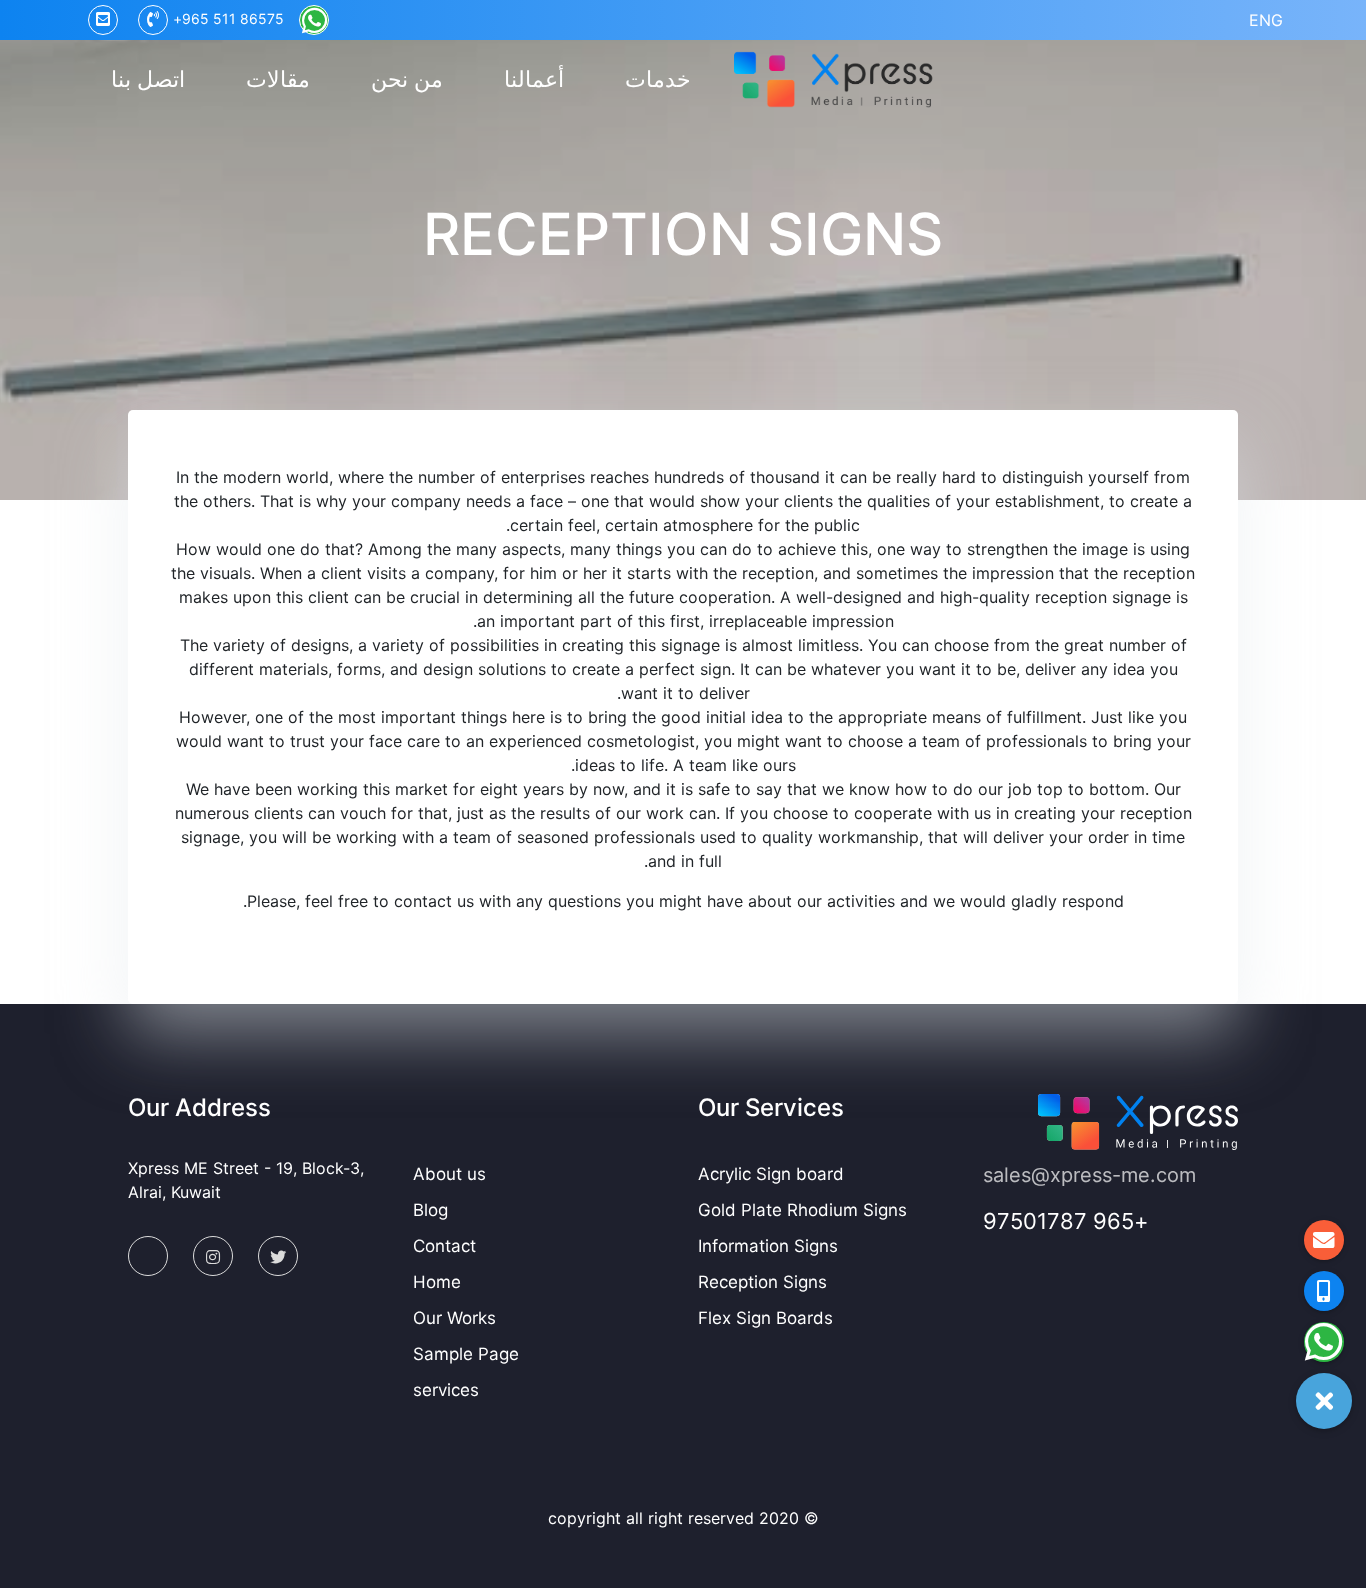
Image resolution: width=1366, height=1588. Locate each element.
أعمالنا (534, 79)
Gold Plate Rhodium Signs (802, 1210)
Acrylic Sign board (771, 1174)
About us (449, 1174)
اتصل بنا (148, 79)
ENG (1266, 20)
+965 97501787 (1066, 1221)
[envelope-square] (148, 1256)
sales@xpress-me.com (1089, 1175)
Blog (430, 1210)
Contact (444, 1246)
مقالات (278, 79)
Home (437, 1282)
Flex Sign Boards (765, 1318)
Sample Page (466, 1354)
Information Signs (768, 1246)
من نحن (407, 79)
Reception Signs (762, 1282)
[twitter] (278, 1256)
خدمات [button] (658, 79)
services (446, 1390)
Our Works (454, 1318)
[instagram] (213, 1256)
